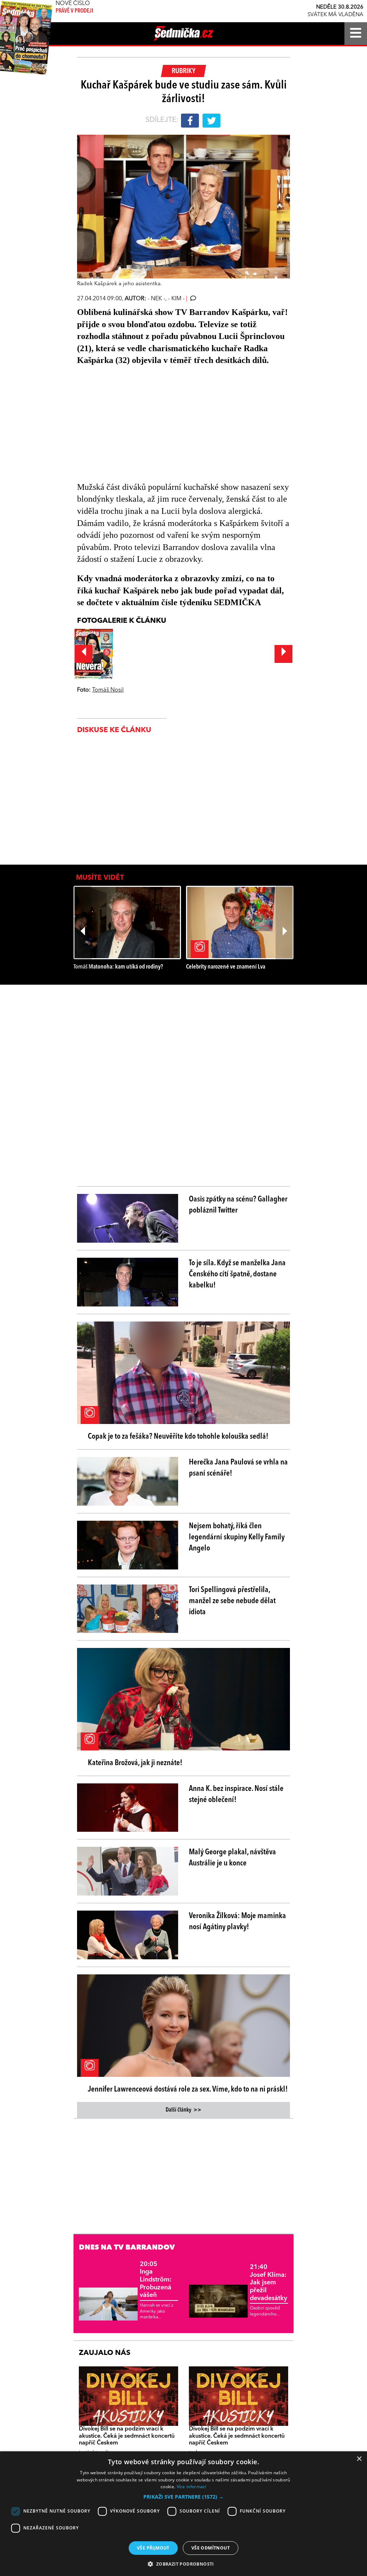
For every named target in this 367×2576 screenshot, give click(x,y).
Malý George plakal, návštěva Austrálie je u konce (232, 1858)
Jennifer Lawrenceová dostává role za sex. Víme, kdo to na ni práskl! (188, 2089)
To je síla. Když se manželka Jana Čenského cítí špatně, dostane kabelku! (237, 1274)
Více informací (192, 2487)
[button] (183, 2497)
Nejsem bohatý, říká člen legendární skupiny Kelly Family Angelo (237, 1537)
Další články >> (183, 2110)
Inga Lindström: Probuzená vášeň (156, 2280)
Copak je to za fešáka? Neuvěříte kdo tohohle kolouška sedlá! (178, 1437)
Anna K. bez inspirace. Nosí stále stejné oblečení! (236, 1794)
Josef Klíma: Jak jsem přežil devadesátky (268, 2283)
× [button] (359, 2459)
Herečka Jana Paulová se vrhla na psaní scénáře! (238, 1468)
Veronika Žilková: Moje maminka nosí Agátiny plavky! (237, 1922)
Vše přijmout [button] (153, 2548)
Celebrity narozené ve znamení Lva (226, 967)
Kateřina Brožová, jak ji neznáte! (135, 1763)
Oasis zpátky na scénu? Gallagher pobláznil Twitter (238, 1205)
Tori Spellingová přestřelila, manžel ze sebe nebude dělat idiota (232, 1601)
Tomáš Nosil (108, 690)
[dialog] (183, 2514)
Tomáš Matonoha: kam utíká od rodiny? (118, 967)
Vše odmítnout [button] (211, 2548)
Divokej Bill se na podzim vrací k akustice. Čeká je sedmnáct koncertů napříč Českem (127, 2436)
